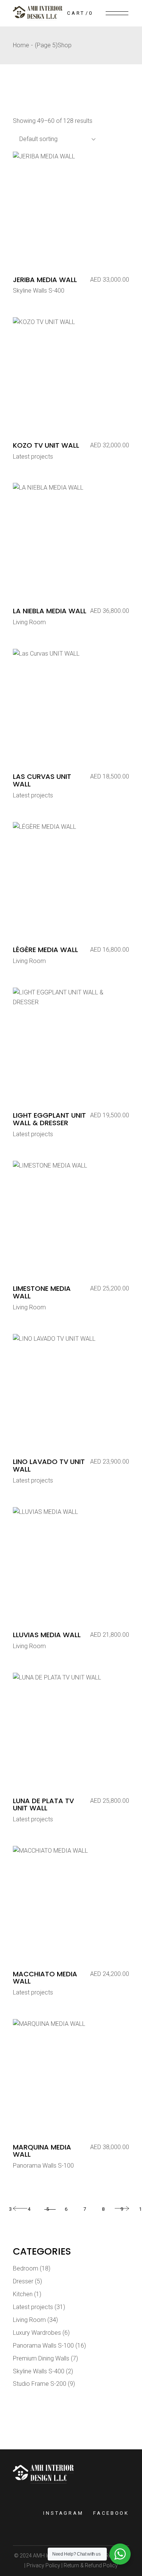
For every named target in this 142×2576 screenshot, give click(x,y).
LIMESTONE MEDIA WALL (42, 1292)
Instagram (63, 2513)
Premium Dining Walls (41, 2358)
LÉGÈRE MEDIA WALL (45, 950)
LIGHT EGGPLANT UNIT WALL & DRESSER (49, 1119)
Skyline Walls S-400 (39, 291)
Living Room (29, 622)
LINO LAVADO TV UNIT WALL (49, 1465)
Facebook (111, 2513)
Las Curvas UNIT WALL (42, 780)
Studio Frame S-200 (40, 2384)
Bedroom (26, 2268)
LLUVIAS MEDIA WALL (47, 1635)
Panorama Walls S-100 (43, 2166)
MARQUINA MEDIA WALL (42, 2151)
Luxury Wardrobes (37, 2333)
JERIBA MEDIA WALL (45, 280)
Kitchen (23, 2294)
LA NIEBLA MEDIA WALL (50, 611)
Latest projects (33, 457)
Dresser (23, 2281)
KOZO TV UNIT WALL (46, 445)
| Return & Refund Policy (89, 2565)
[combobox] (55, 139)
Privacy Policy (43, 2565)
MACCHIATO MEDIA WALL (45, 1978)
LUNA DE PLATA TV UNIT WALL (43, 1804)
